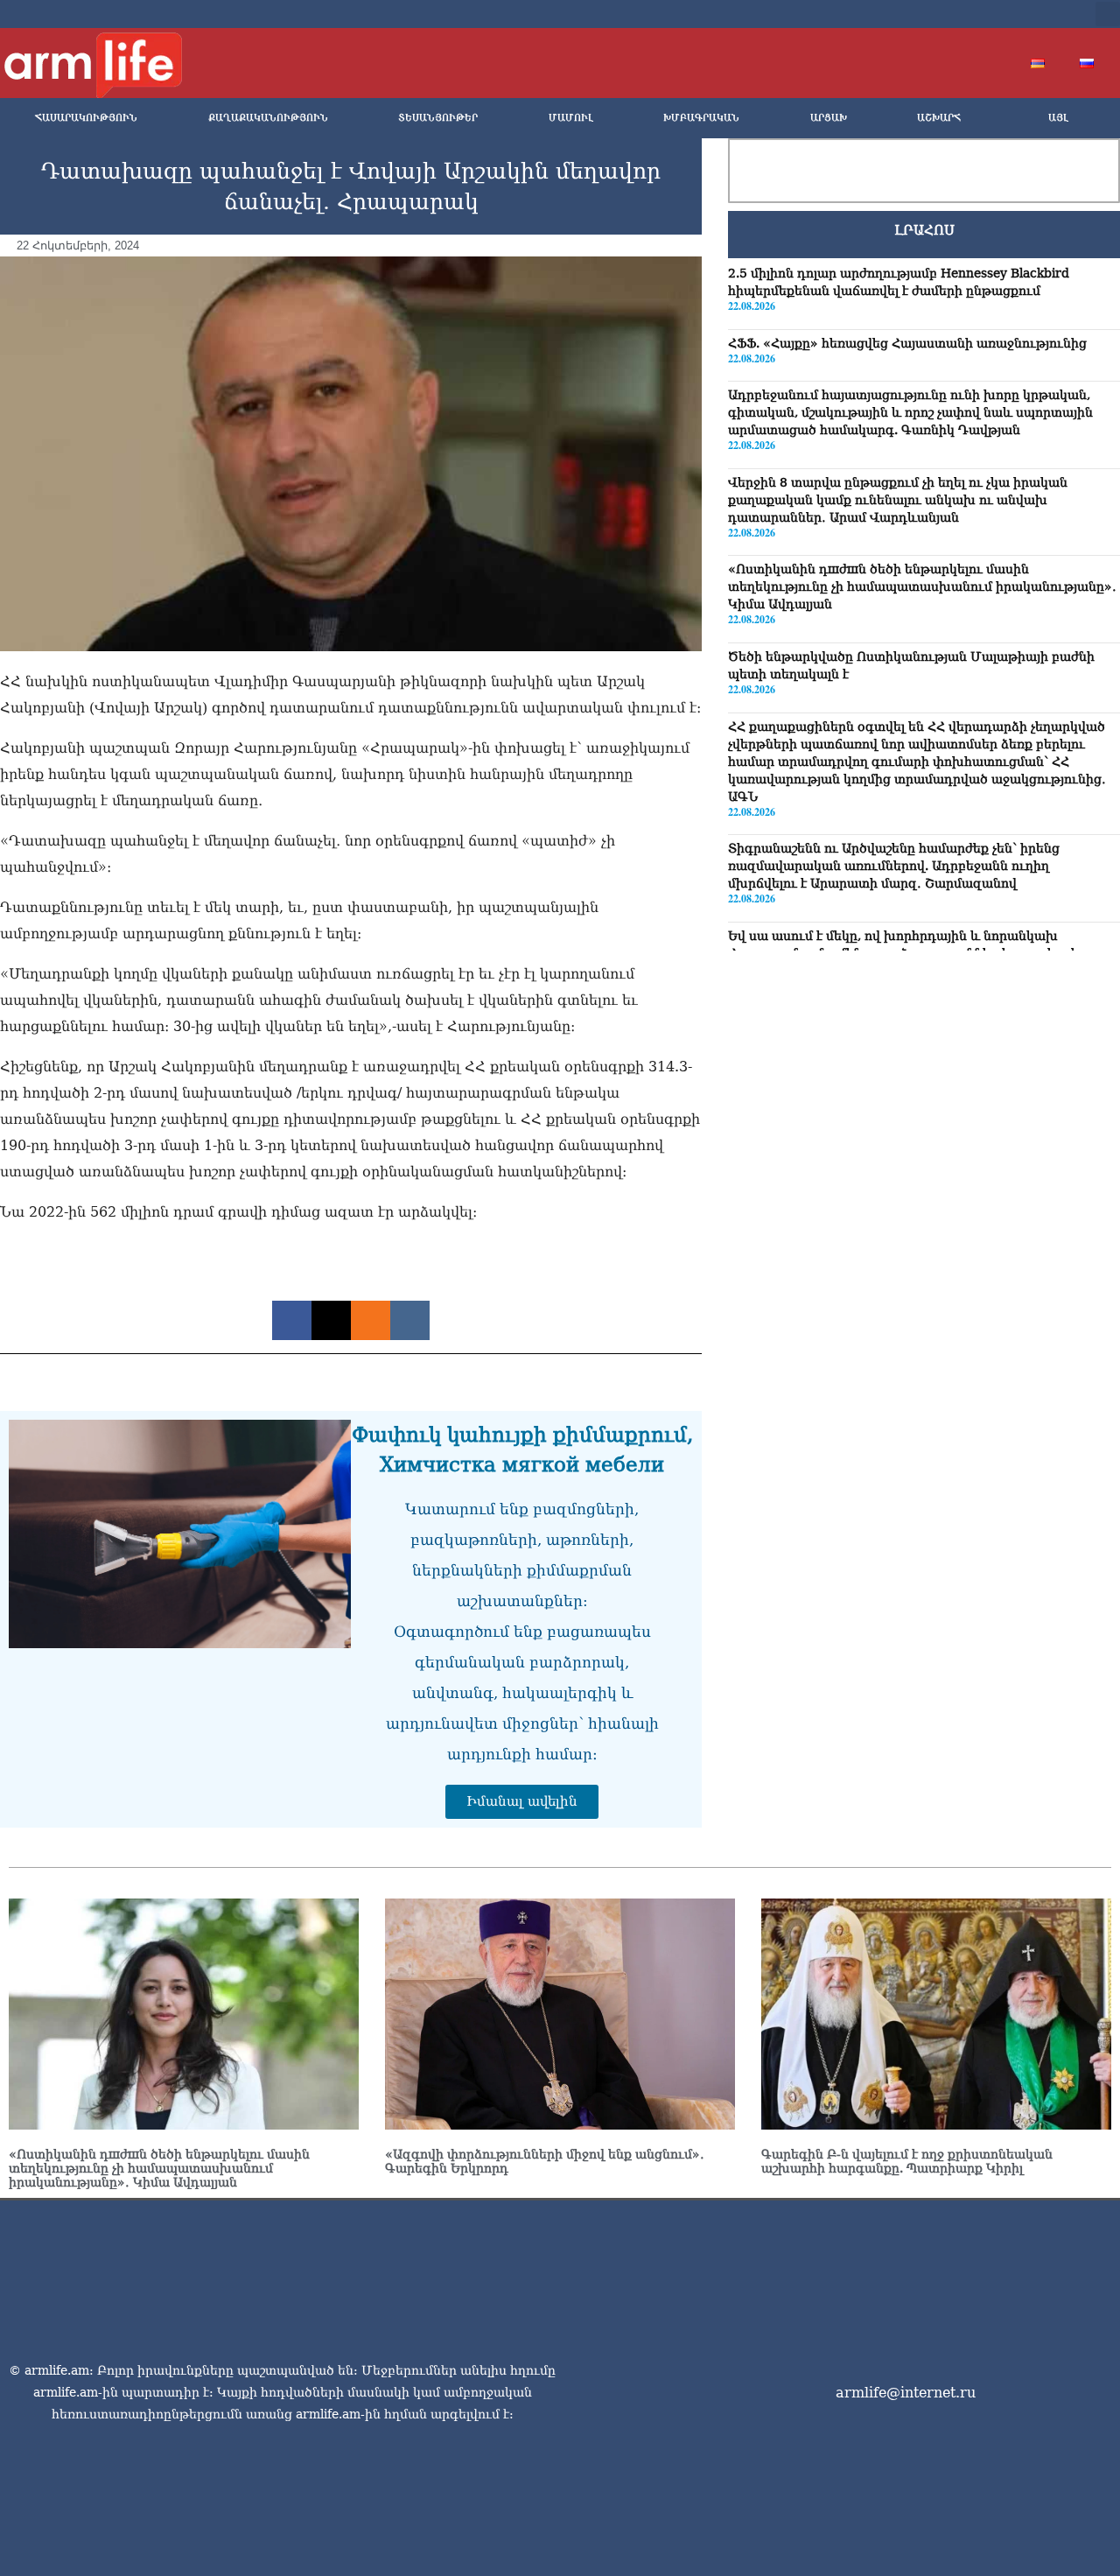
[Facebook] (938, 14)
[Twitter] (966, 14)
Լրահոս (924, 230)
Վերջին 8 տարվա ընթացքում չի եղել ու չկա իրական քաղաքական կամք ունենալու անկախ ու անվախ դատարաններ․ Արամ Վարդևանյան (898, 500)
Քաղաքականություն (268, 118)
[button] (1108, 14)
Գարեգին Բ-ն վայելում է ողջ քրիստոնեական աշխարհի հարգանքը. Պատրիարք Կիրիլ (907, 2161)
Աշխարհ (939, 118)
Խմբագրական (701, 118)
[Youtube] (994, 14)
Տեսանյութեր (438, 118)
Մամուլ (571, 118)
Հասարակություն (86, 118)
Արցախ (829, 118)
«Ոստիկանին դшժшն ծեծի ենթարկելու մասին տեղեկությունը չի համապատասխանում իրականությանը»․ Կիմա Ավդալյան (922, 586)
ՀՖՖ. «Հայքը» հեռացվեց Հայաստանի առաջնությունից (907, 343)
